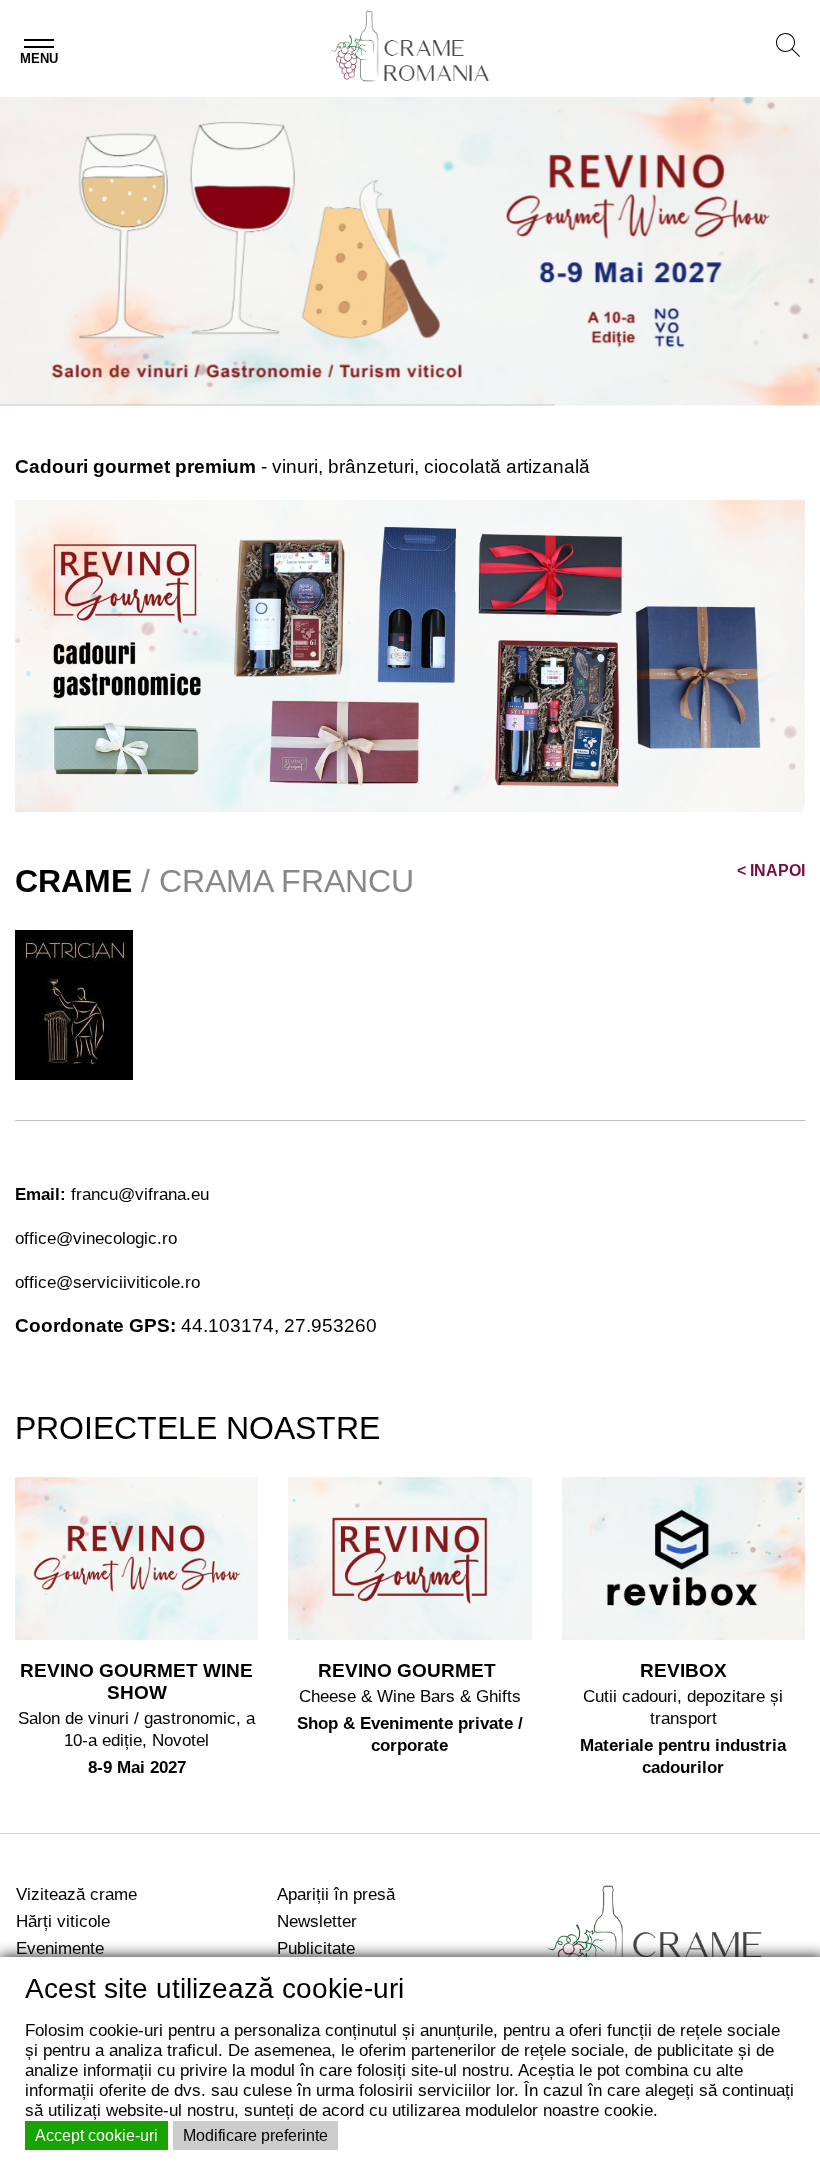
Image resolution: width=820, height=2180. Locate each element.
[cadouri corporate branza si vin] (410, 654)
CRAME (73, 881)
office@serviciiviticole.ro (107, 1282)
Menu (39, 58)
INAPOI (771, 870)
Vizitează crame (76, 1894)
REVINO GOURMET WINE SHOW (136, 1681)
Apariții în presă (336, 1894)
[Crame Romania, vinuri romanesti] (674, 1944)
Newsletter (317, 1921)
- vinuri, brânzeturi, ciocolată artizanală (302, 466)
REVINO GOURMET (409, 1670)
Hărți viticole (63, 1921)
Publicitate (316, 1948)
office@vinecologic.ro (96, 1238)
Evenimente (60, 1948)
